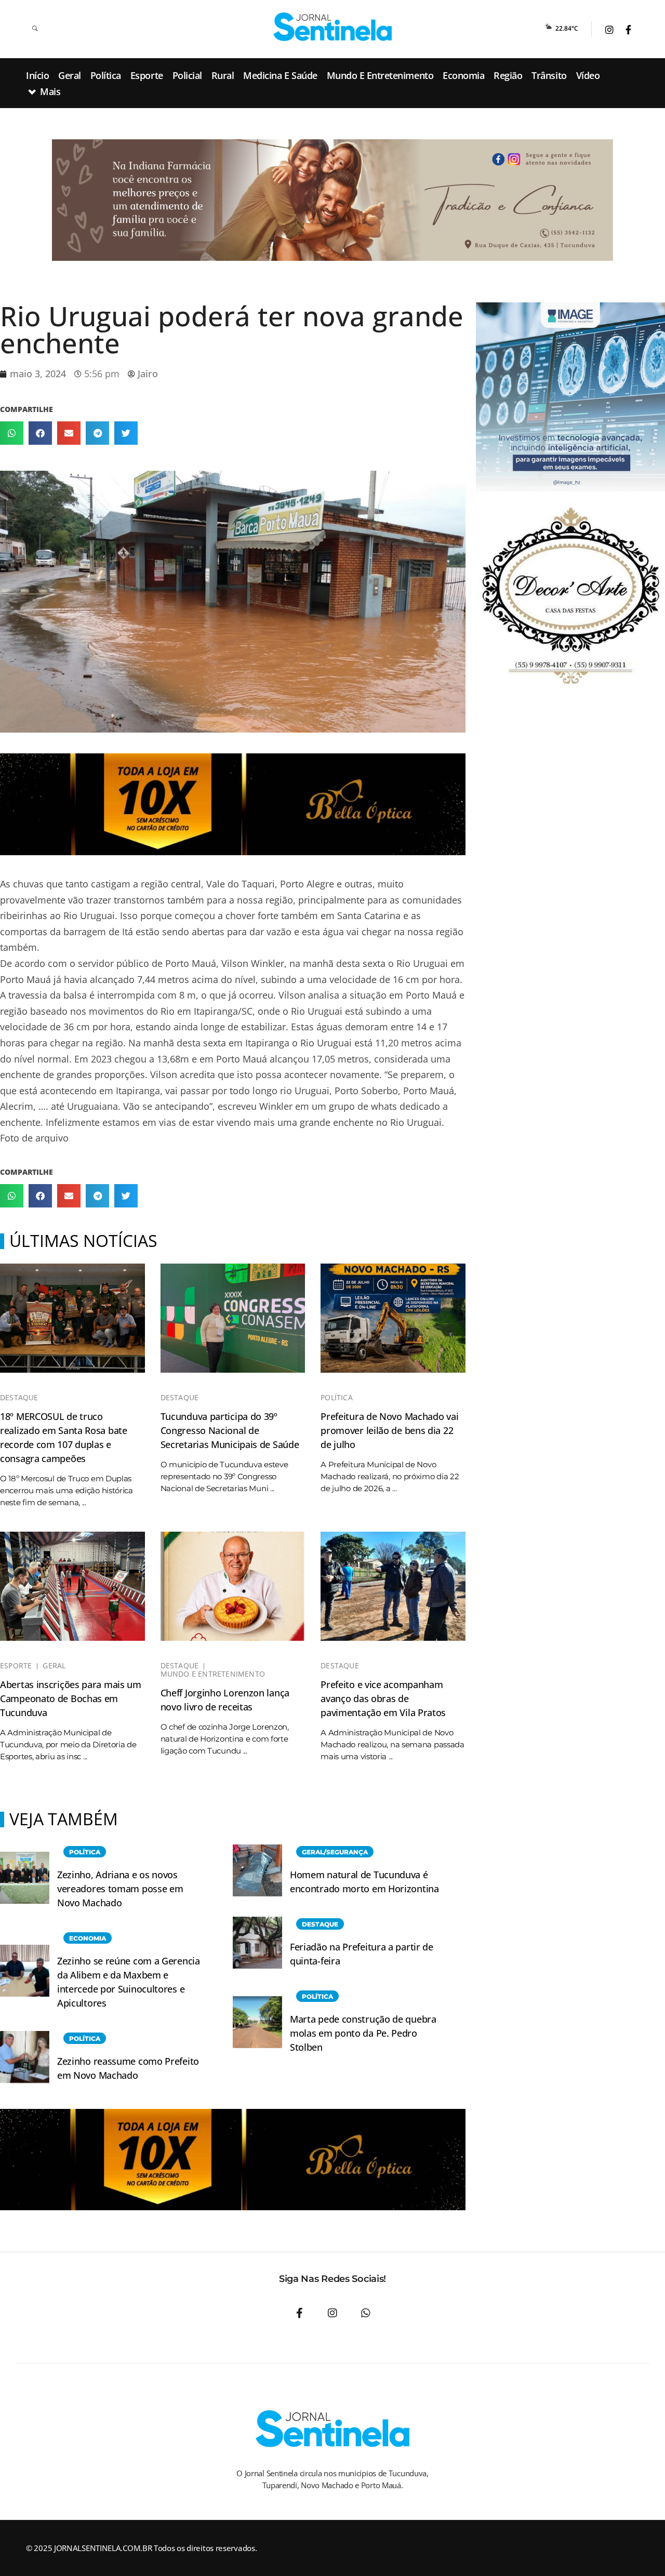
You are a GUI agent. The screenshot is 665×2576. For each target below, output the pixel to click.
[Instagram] (332, 2313)
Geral (54, 1666)
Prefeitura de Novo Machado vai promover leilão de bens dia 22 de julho (389, 1430)
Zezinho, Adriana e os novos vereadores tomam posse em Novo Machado (120, 1889)
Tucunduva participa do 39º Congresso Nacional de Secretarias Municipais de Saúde (230, 1430)
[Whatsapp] (366, 2313)
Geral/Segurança (335, 1852)
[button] (12, 433)
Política (337, 1398)
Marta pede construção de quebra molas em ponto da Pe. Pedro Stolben (363, 2033)
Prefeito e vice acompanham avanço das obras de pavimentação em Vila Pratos (383, 1698)
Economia (88, 1938)
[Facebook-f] (299, 2313)
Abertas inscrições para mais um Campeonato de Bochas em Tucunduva (71, 1698)
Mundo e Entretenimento (213, 1674)
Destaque (19, 1398)
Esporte (16, 1666)
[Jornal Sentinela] (332, 27)
